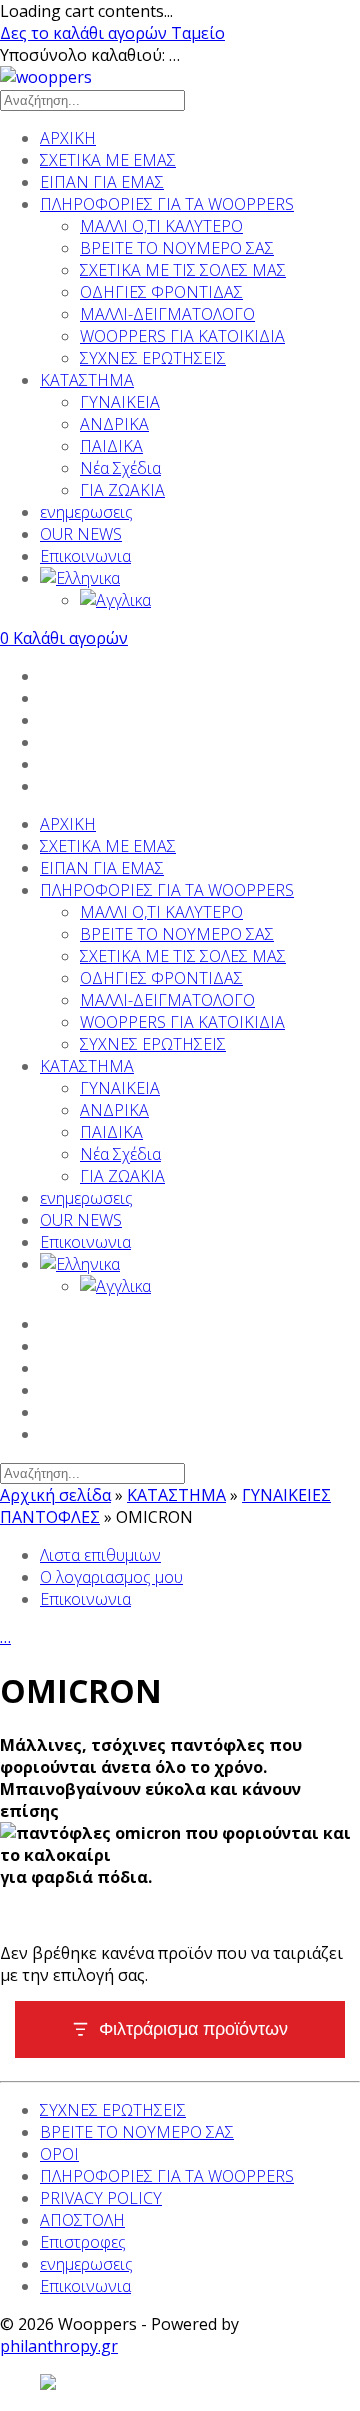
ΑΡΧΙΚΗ (68, 138)
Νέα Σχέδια (120, 468)
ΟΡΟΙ (59, 2154)
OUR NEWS (81, 534)
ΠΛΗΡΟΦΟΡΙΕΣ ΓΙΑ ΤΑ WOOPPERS (167, 204)
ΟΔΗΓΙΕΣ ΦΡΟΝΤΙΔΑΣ (161, 292)
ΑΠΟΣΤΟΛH (82, 2220)
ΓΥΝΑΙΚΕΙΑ (120, 402)
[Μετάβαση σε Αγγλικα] (220, 600)
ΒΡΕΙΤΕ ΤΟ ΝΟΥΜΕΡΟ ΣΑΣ (177, 248)
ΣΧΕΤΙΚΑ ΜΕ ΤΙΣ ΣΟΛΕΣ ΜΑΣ (183, 270)
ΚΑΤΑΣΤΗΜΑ (87, 380)
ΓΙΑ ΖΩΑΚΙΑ (122, 490)
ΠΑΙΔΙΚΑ (111, 446)
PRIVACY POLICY (101, 2198)
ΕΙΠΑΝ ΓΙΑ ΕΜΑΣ (102, 182)
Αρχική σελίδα (55, 1495)
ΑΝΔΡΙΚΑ (114, 424)
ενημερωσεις (86, 512)
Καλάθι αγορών (64, 638)
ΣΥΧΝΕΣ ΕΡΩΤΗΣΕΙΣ (153, 358)
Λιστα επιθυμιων (100, 1555)
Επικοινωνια (85, 556)
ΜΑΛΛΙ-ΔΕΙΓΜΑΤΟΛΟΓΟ (167, 314)
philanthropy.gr (59, 2346)
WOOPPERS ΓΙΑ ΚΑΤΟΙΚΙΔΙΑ (182, 336)
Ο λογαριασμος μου (111, 1577)
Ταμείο (198, 33)
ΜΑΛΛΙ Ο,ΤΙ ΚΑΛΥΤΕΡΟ (161, 226)
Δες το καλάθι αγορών (85, 33)
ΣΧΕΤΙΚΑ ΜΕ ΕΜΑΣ (108, 160)
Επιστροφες (83, 2242)
